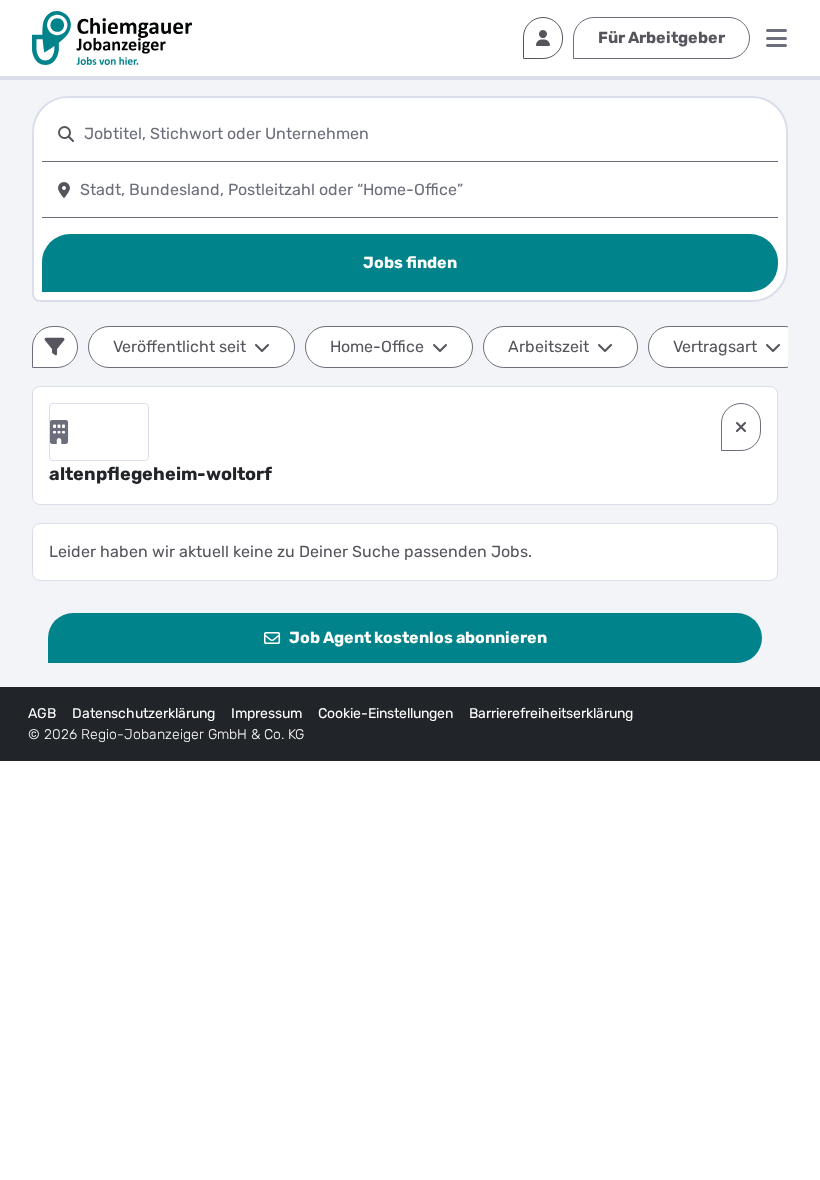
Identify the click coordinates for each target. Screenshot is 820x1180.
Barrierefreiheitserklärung (551, 713)
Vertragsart (715, 346)
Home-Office (377, 346)
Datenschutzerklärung (143, 713)
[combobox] (427, 133)
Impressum (266, 713)
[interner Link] (112, 38)
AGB (42, 713)
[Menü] (776, 38)
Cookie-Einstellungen (385, 713)
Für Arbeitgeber (661, 37)
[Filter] (55, 347)
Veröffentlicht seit (179, 346)
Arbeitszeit (548, 346)
